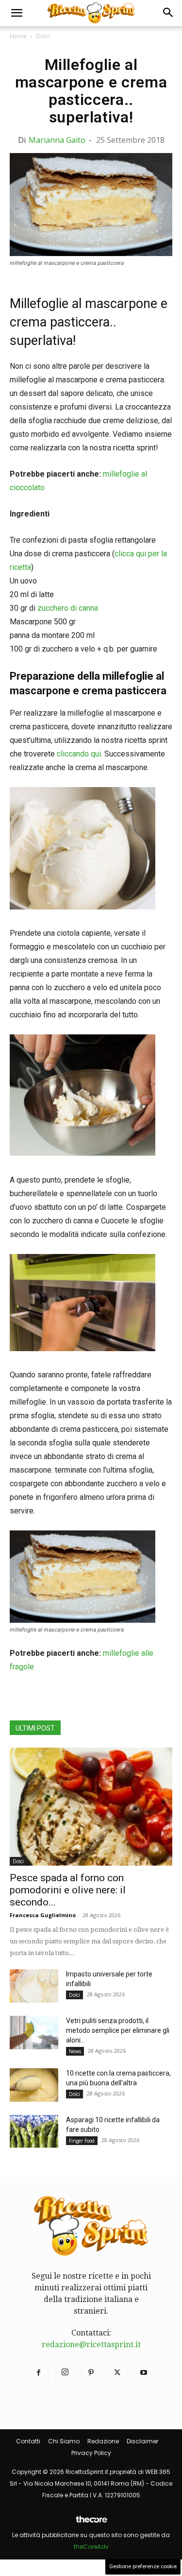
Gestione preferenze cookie (143, 2567)
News (75, 2051)
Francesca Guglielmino (43, 1915)
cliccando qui (79, 754)
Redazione (103, 2441)
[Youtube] (144, 2373)
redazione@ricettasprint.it (91, 2344)
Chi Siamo (64, 2441)
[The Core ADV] (91, 2523)
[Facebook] (39, 2373)
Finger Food (82, 2141)
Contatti (28, 2441)
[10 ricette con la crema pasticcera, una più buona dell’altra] (34, 2085)
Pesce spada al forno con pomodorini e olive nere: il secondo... (68, 1890)
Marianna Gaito (57, 140)
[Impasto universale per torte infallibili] (34, 1986)
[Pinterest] (91, 2373)
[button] (17, 13)
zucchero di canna (68, 608)
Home (18, 36)
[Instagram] (65, 2373)
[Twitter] (117, 2373)
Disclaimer (142, 2441)
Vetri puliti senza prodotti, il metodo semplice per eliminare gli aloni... (118, 2030)
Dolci (43, 36)
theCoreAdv (91, 2547)
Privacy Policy (91, 2453)
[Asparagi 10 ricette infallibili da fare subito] (34, 2132)
